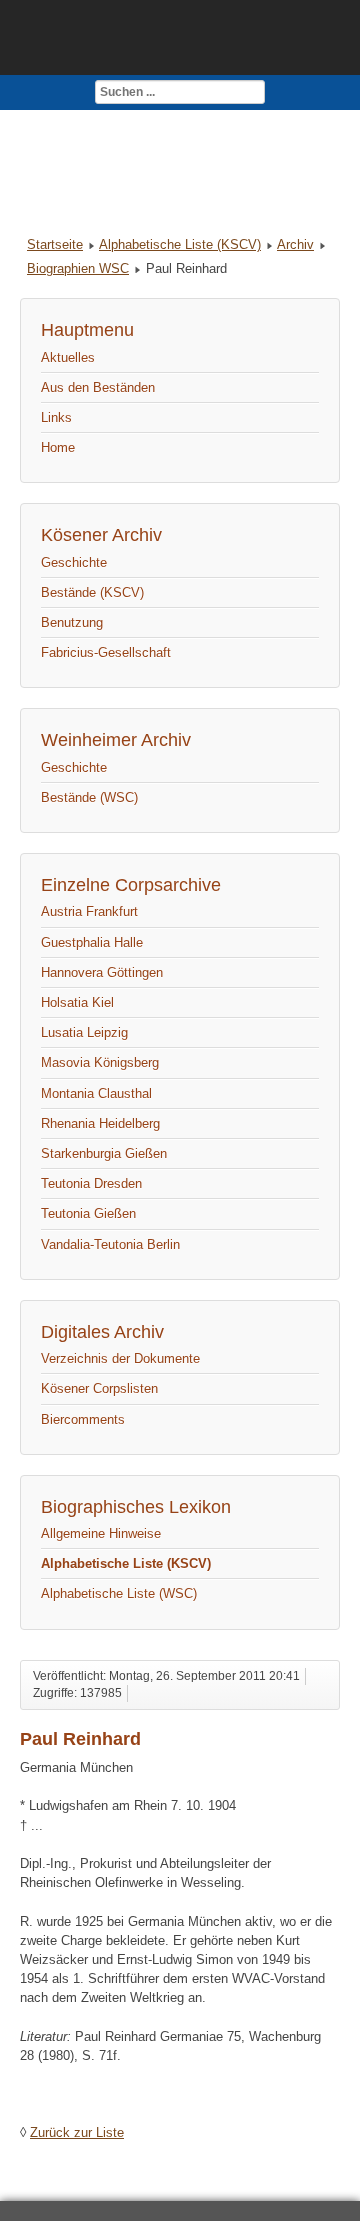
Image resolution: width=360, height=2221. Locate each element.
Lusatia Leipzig (84, 1032)
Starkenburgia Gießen (104, 1153)
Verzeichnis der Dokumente (120, 1358)
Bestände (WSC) (89, 797)
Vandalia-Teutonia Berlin (110, 1244)
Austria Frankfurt (89, 911)
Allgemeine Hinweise (101, 1533)
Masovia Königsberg (100, 1062)
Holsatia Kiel (77, 1002)
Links (56, 417)
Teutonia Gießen (88, 1213)
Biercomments (83, 1419)
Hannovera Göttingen (102, 972)
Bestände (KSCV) (92, 592)
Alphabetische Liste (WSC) (119, 1593)
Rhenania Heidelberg (100, 1123)
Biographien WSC (78, 268)
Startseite (55, 244)
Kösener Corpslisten (99, 1388)
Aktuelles (68, 357)
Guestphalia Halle (92, 942)
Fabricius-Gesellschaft (106, 652)
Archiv (295, 244)
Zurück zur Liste (77, 2132)
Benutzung (72, 622)
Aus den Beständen (98, 387)
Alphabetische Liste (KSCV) (180, 244)
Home (58, 447)
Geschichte (74, 562)
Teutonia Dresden (91, 1183)
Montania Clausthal (96, 1093)
